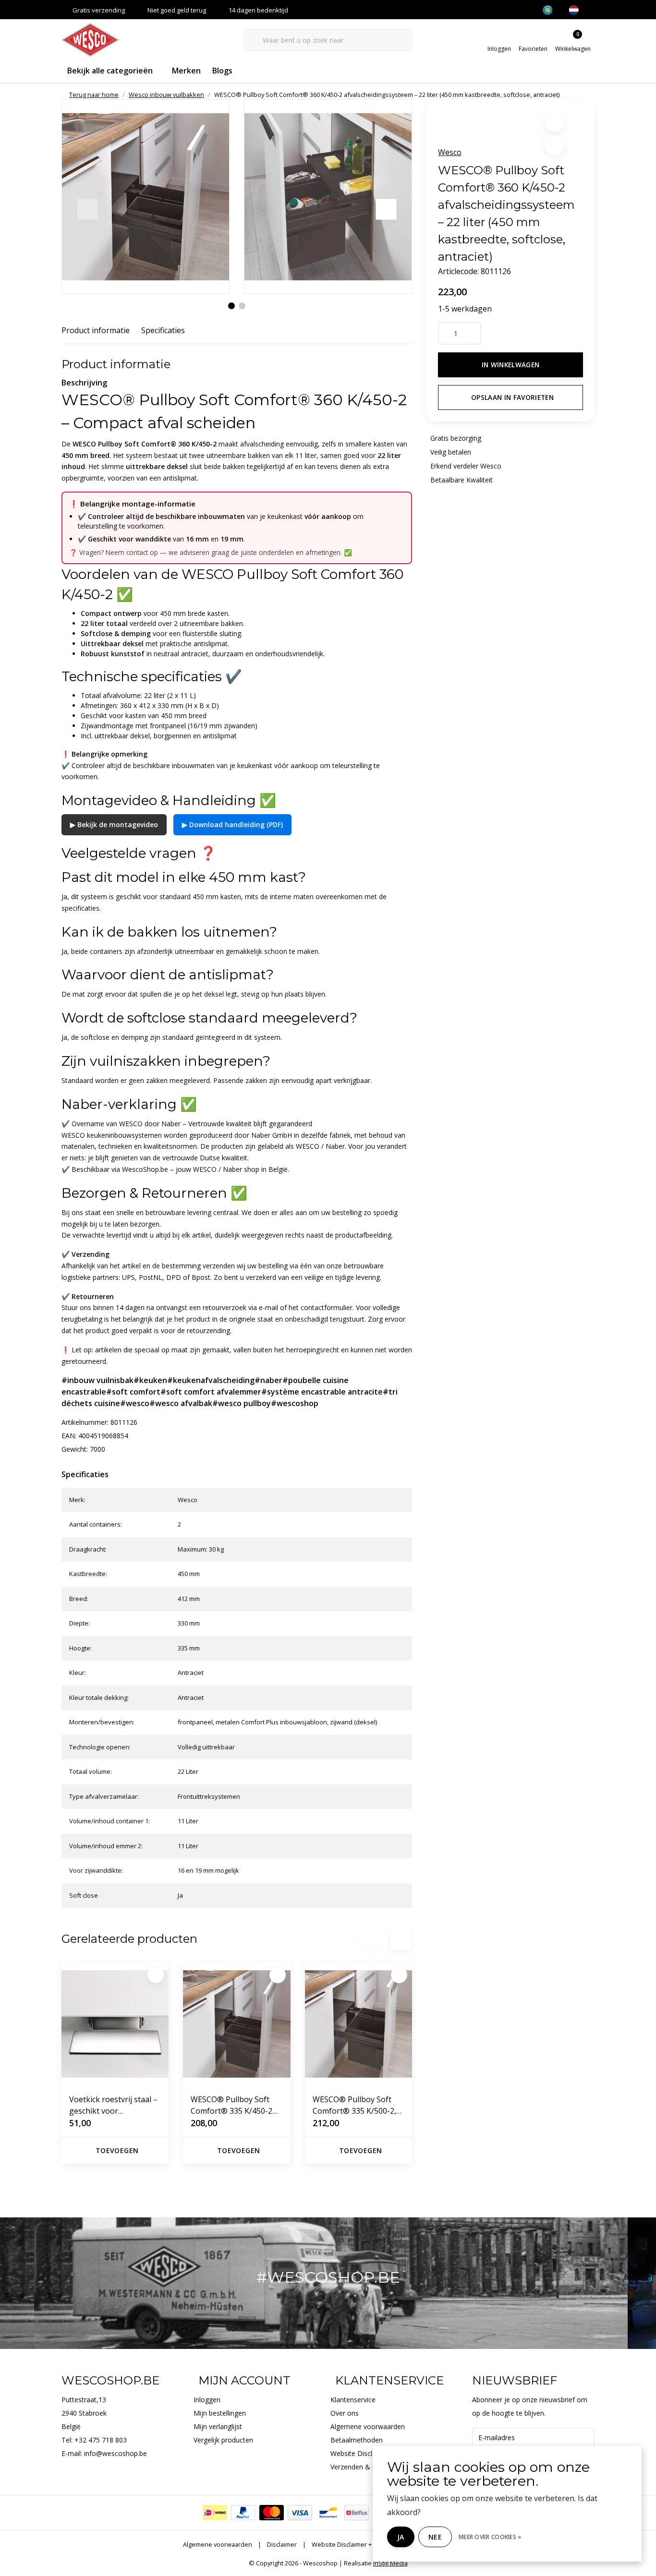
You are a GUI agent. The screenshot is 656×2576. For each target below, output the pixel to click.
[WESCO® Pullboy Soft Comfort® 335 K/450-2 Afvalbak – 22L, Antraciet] (237, 2024)
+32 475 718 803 (101, 2440)
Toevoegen (117, 2150)
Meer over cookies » (490, 2537)
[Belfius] (357, 2513)
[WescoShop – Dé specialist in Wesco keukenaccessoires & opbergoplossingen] (90, 39)
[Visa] (300, 2513)
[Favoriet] (156, 1975)
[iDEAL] (215, 2513)
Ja (401, 2537)
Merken (186, 71)
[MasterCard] (272, 2513)
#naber (268, 1380)
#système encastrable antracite (322, 1392)
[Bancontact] (328, 2513)
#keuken (150, 1380)
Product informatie (96, 330)
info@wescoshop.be (115, 2453)
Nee (435, 2537)
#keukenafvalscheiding (211, 1380)
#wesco (135, 1403)
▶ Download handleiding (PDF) (232, 825)
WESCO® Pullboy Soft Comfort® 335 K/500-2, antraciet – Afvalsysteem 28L (357, 2105)
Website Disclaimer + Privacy (352, 2544)
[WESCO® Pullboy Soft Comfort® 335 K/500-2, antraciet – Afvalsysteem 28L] (358, 2024)
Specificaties (163, 330)
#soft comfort (133, 1392)
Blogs (222, 71)
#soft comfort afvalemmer (211, 1392)
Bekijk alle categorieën (110, 71)
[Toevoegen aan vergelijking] (554, 145)
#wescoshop (295, 1403)
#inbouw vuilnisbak (97, 1380)
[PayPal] (243, 2513)
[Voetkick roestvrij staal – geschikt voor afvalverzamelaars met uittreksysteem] (115, 2024)
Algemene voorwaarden (218, 2544)
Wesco (450, 152)
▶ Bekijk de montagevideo (114, 825)
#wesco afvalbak (181, 1403)
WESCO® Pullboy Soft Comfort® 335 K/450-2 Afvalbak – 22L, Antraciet (235, 2105)
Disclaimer (282, 2544)
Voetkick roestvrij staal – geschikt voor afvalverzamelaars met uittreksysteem (113, 2105)
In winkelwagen (511, 365)
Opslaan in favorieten (512, 397)
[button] (554, 121)
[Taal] (578, 10)
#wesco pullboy (242, 1403)
